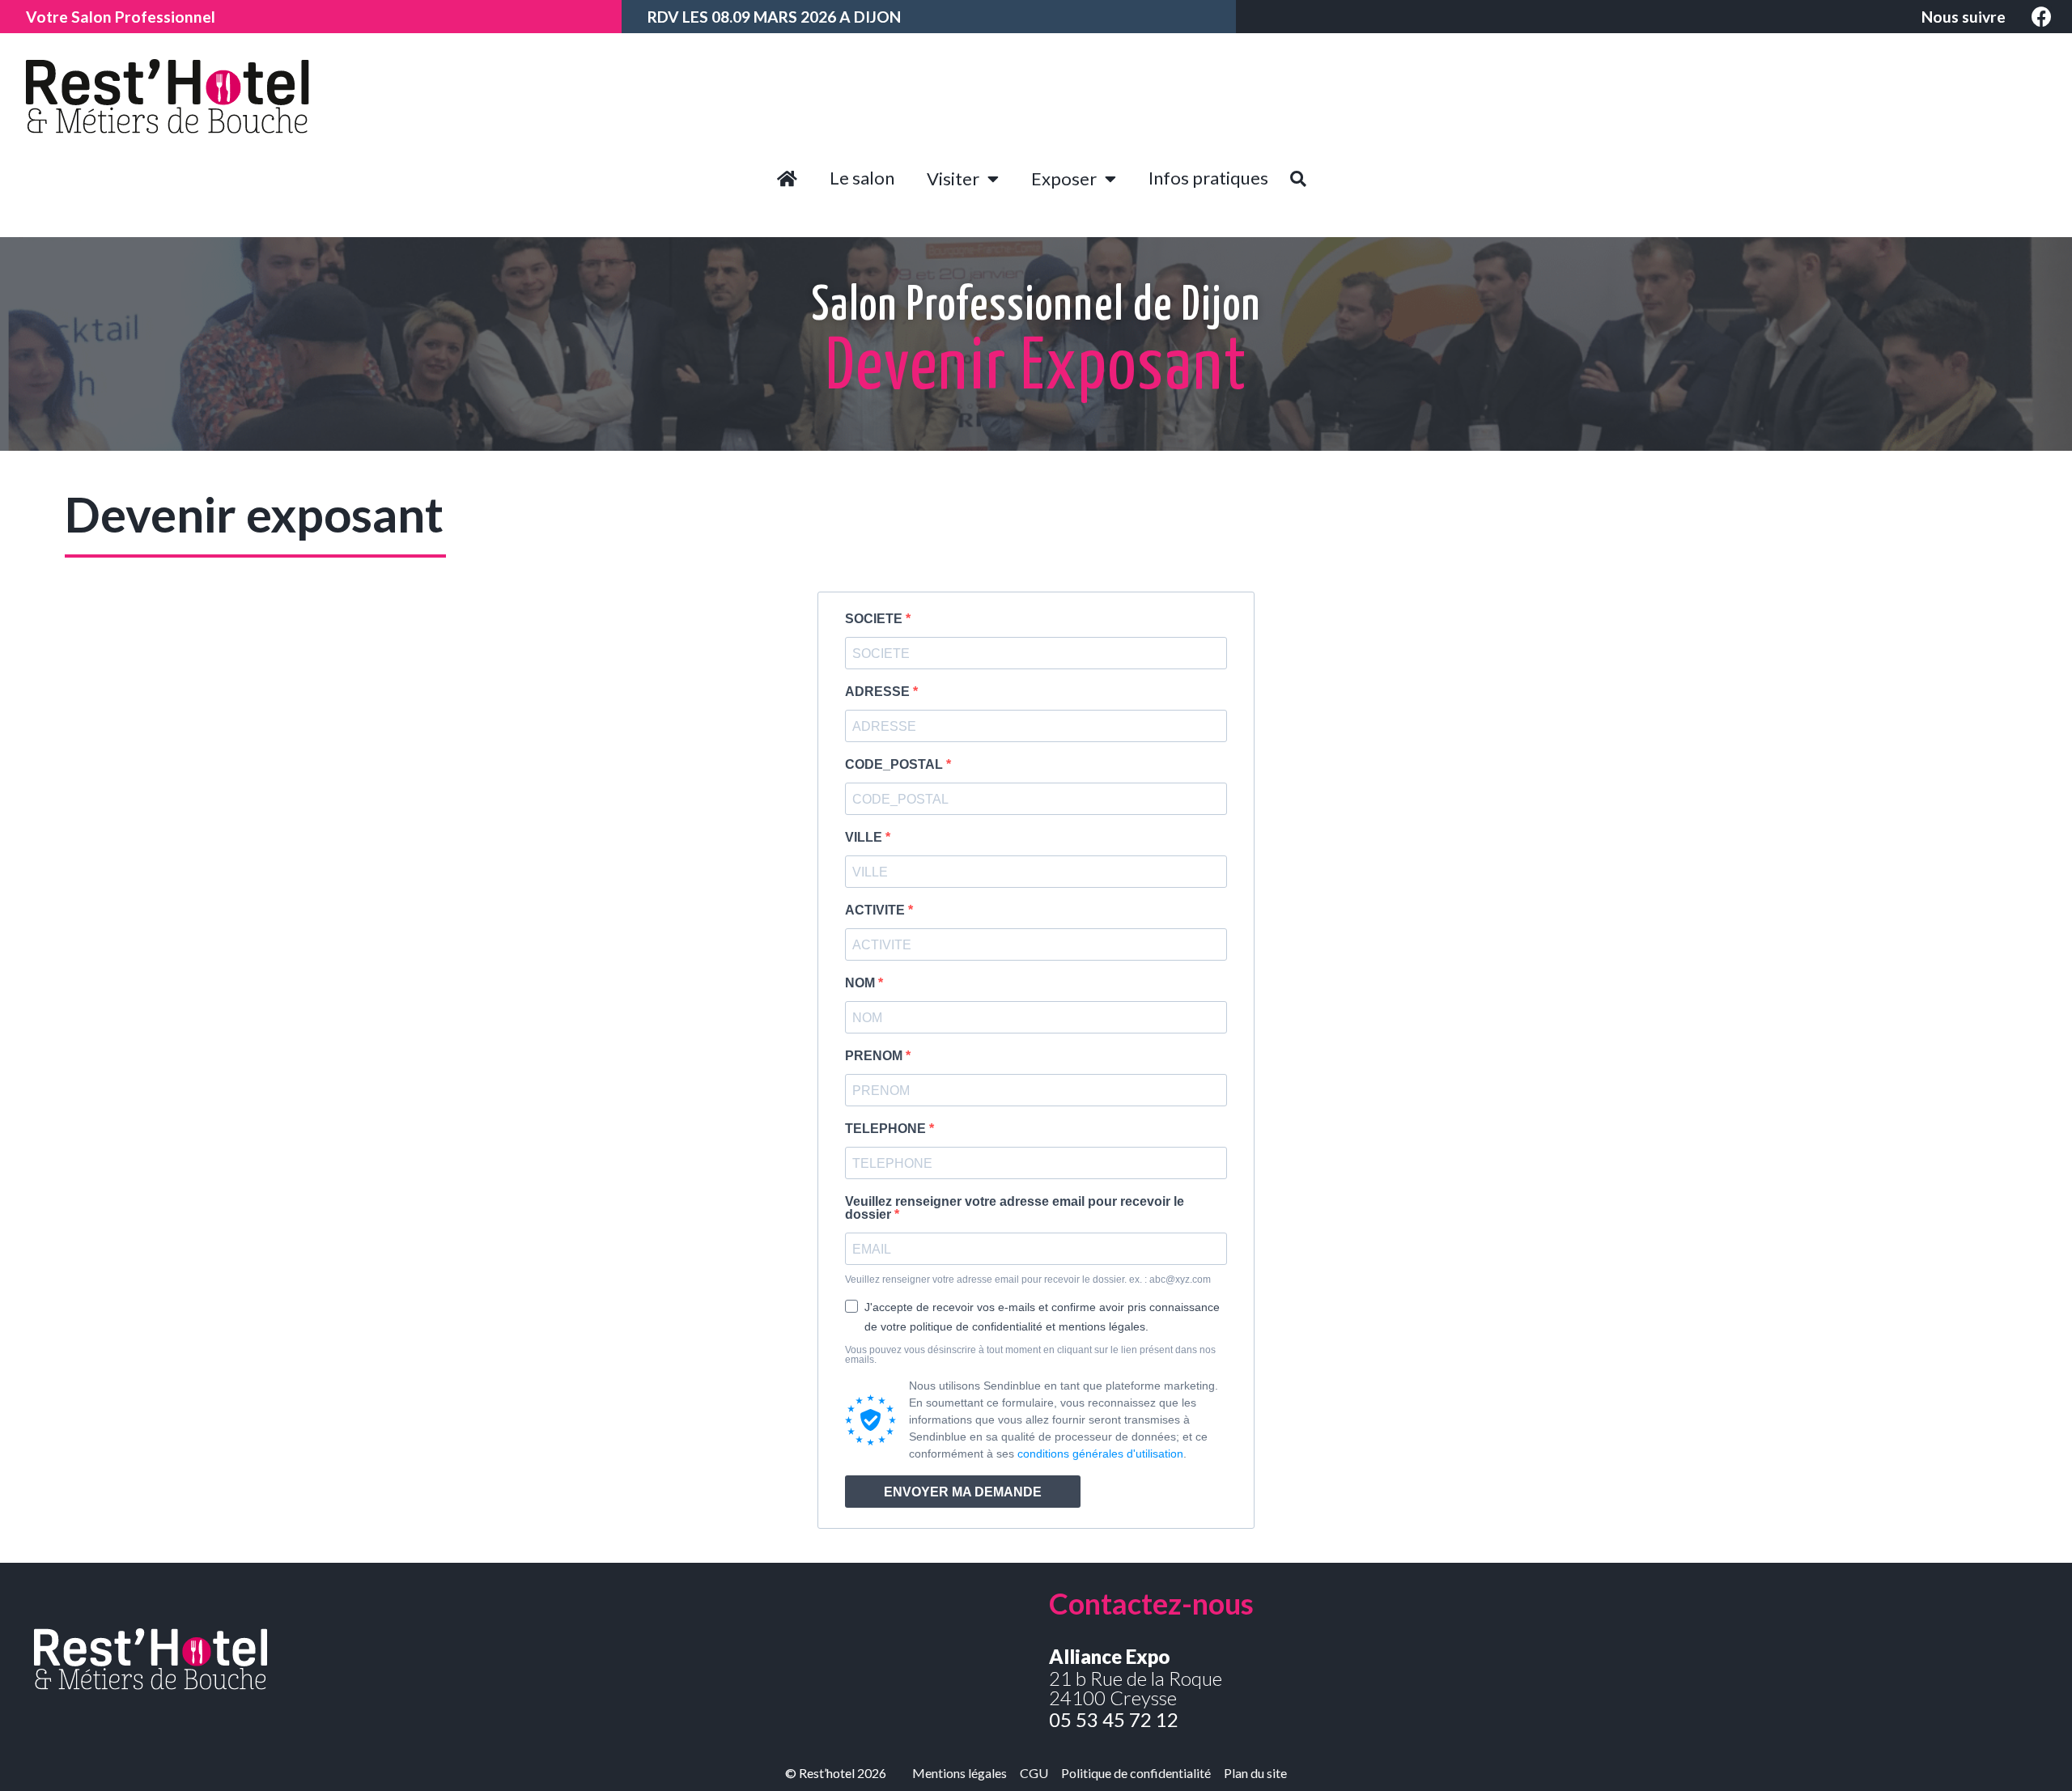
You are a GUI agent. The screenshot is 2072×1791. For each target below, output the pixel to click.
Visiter (953, 178)
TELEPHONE (887, 1129)
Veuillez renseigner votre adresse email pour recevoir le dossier (1015, 1208)
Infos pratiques (1208, 178)
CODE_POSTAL (896, 765)
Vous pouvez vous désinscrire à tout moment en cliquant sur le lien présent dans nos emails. (1030, 1355)
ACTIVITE (877, 910)
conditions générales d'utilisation (1100, 1454)
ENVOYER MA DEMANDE (963, 1492)
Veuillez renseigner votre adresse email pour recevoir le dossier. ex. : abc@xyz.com (1028, 1280)
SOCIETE (875, 619)
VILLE (865, 838)
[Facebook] (2042, 17)
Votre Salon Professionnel (121, 17)
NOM (862, 983)
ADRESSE (879, 692)
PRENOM (875, 1056)
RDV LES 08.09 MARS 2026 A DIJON (774, 17)
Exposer (1064, 178)
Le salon (862, 178)
